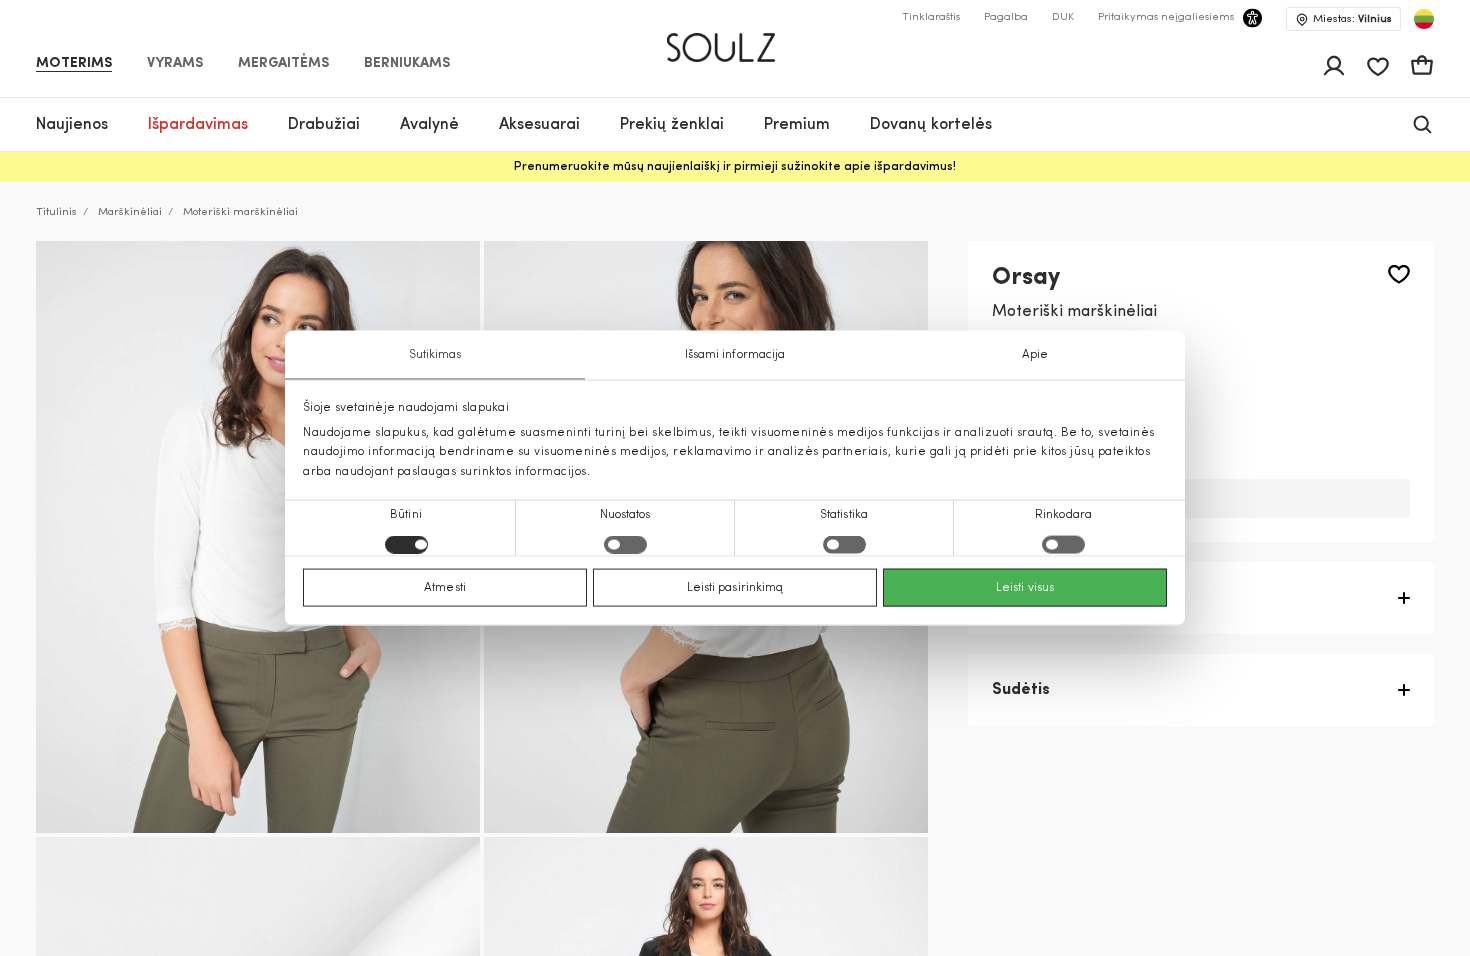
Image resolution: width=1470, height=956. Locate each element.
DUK (1063, 17)
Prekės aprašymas (1063, 598)
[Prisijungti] (1334, 66)
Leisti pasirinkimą (735, 587)
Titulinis (56, 212)
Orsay (1026, 278)
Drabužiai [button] (324, 125)
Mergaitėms (283, 64)
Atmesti (445, 587)
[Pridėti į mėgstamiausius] (1399, 274)
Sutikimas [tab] (435, 355)
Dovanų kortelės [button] (931, 125)
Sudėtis (1021, 690)
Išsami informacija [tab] (735, 355)
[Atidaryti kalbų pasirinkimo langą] (1424, 19)
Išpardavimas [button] (198, 125)
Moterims (74, 64)
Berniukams (407, 64)
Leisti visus (1025, 587)
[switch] (625, 544)
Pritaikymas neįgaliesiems (1166, 17)
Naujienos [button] (72, 125)
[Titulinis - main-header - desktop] (735, 39)
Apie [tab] (1035, 355)
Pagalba (1006, 17)
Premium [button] (797, 125)
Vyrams (175, 64)
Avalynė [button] (429, 125)
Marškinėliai (130, 212)
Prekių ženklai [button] (672, 125)
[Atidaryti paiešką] (1422, 124)
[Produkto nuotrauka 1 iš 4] (258, 537)
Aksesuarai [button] (539, 125)
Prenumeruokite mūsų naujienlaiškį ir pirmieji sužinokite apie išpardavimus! (735, 167)
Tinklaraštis (931, 17)
